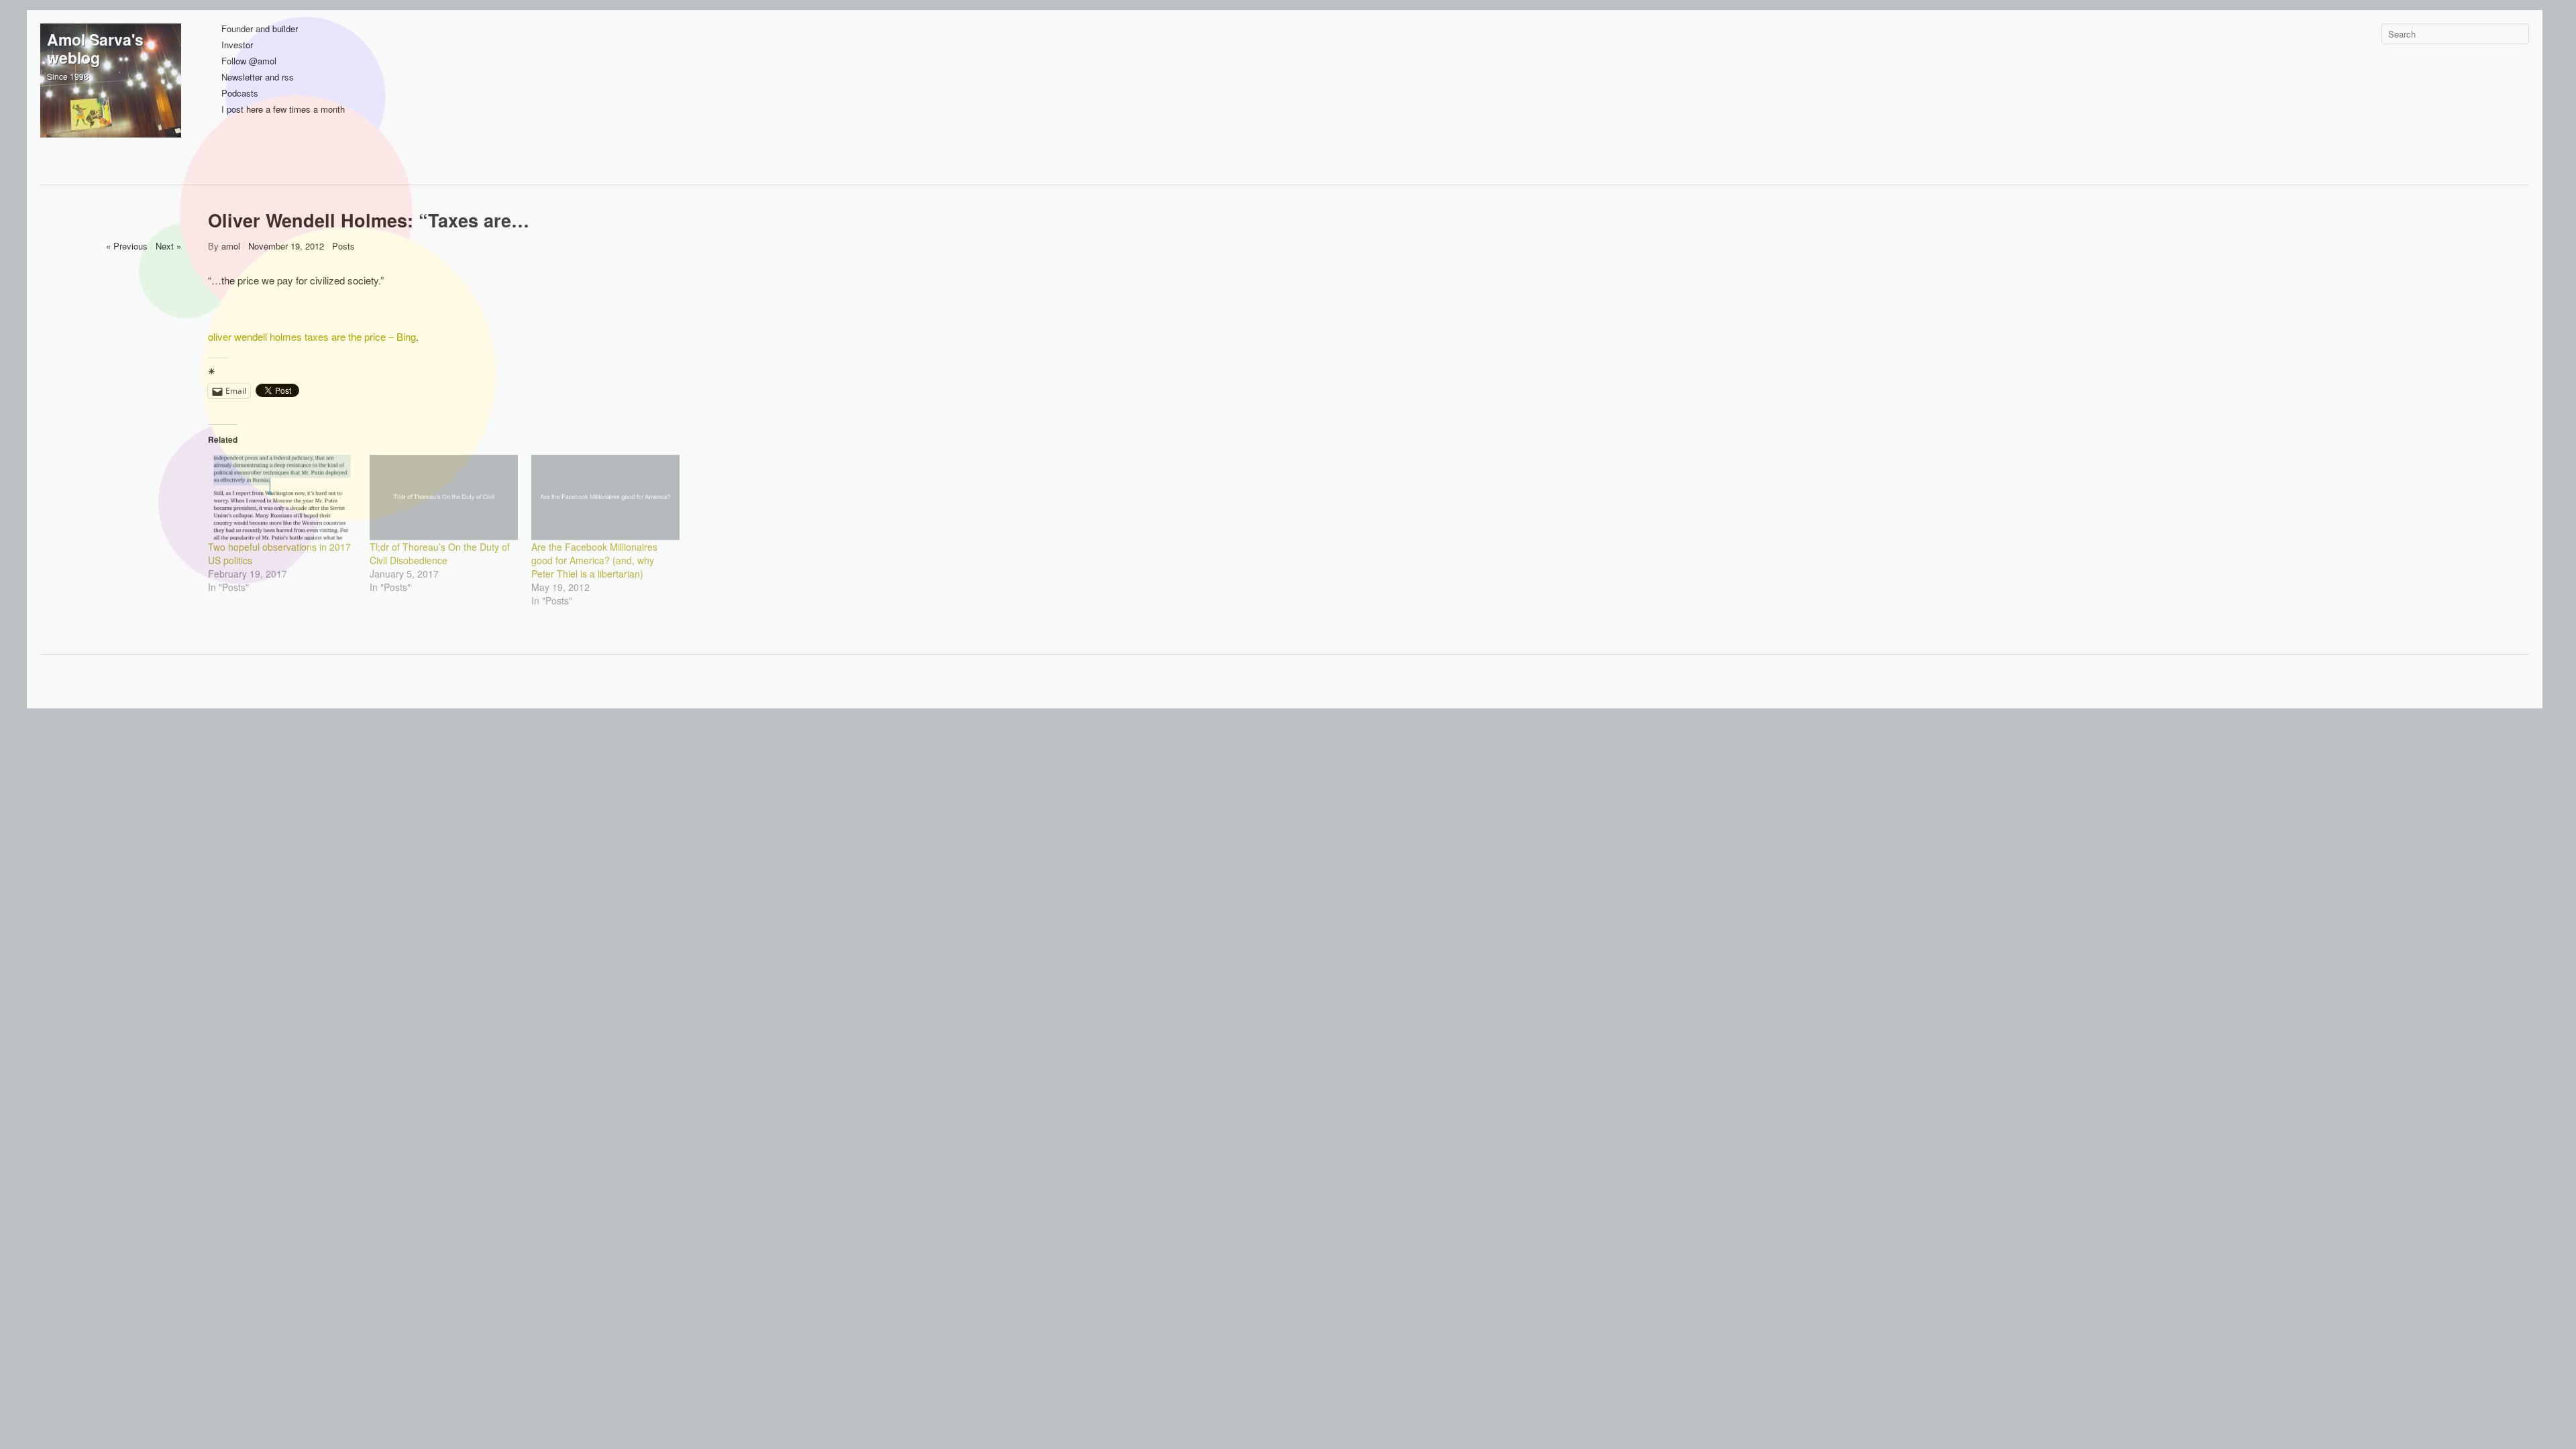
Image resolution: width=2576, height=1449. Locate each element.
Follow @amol (249, 61)
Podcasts (240, 94)
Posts (343, 246)
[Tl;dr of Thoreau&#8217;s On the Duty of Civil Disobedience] (444, 497)
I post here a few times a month (283, 110)
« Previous (127, 246)
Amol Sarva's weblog (95, 48)
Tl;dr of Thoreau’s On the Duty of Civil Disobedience (440, 553)
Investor (237, 45)
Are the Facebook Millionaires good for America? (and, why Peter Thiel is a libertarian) (594, 560)
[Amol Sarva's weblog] (111, 94)
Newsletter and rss (258, 77)
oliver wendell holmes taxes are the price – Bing (312, 336)
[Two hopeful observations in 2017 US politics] (282, 497)
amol (231, 246)
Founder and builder (260, 29)
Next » (168, 246)
